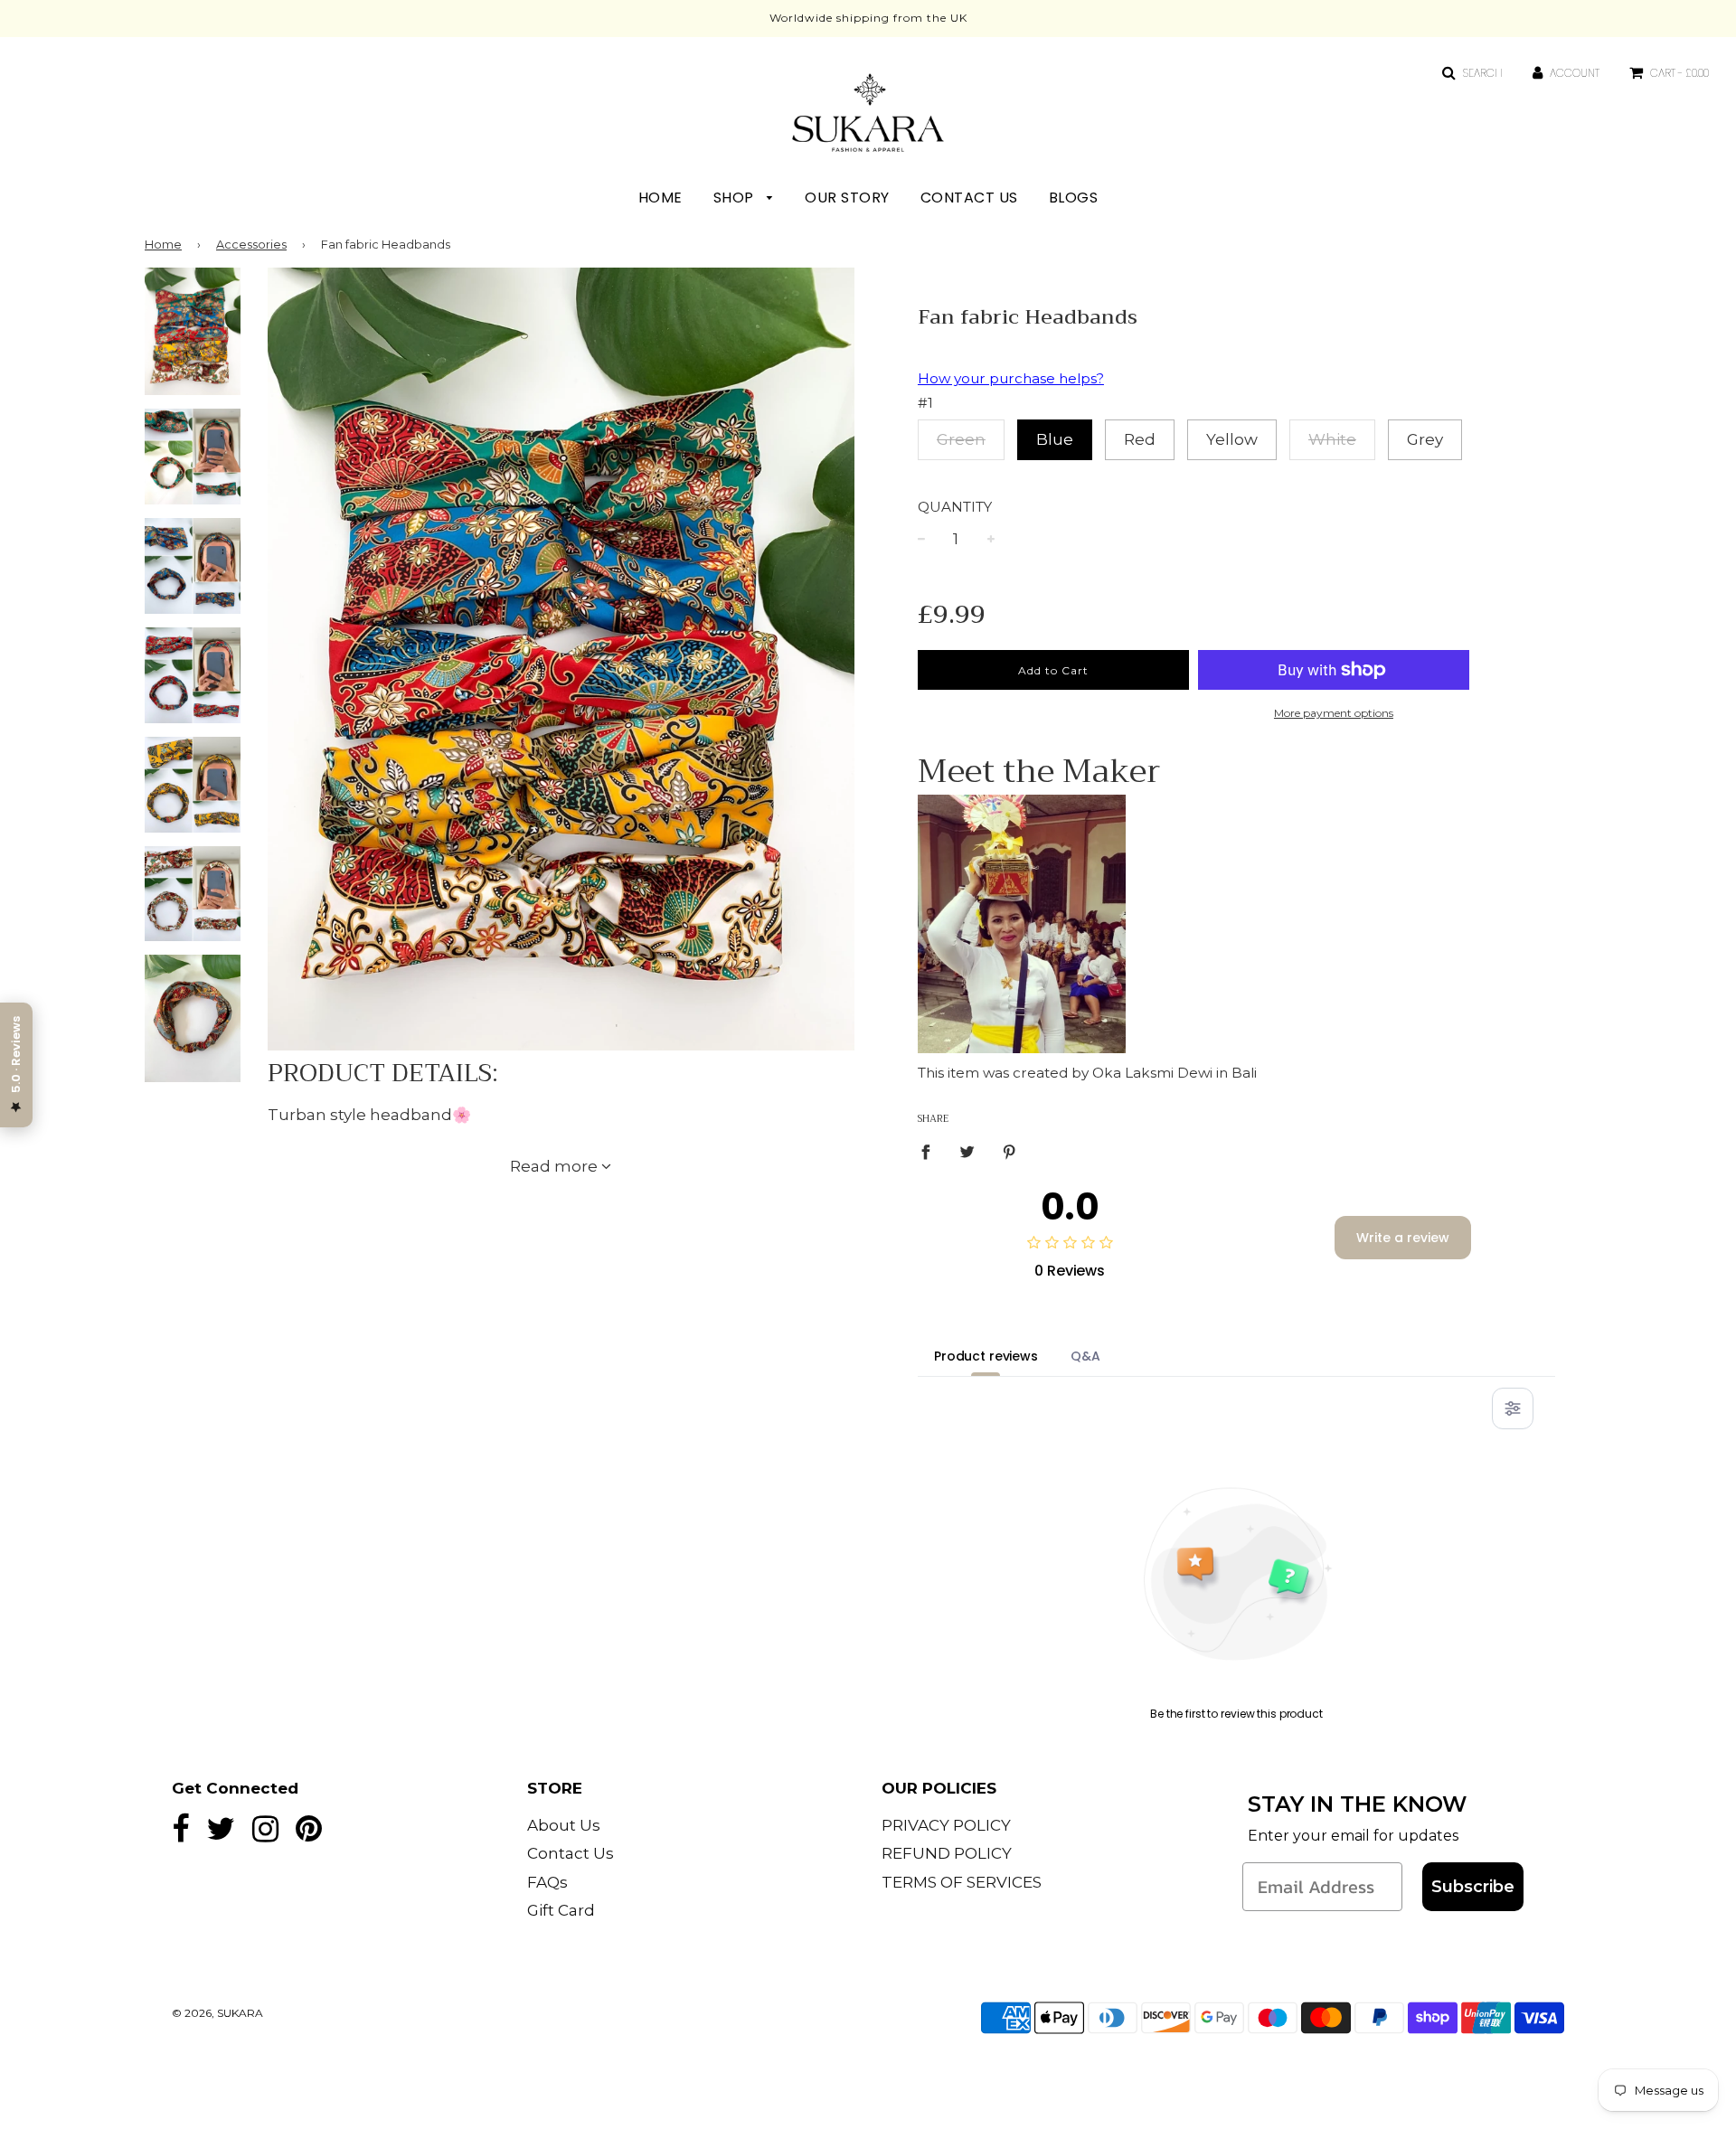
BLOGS (1074, 198)
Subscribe (1473, 1887)
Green (961, 439)
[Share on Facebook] (931, 1151)
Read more (556, 1166)
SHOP (736, 198)
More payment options (1334, 713)
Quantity (955, 507)
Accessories (251, 245)
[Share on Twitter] (968, 1151)
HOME (660, 198)
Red (1140, 439)
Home (163, 245)
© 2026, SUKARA (217, 2013)
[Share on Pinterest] (1010, 1151)
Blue (1055, 439)
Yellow (1232, 439)
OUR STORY (847, 198)
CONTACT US (969, 198)
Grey (1425, 439)
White (1332, 439)
